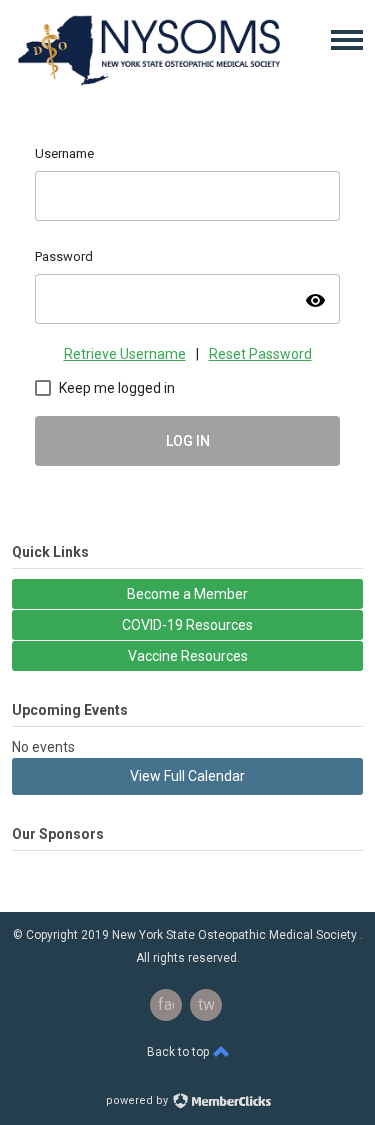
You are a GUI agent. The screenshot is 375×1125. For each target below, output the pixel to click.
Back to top (179, 1052)
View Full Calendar (187, 776)
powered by (138, 1100)
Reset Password (260, 354)
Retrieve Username (125, 354)
